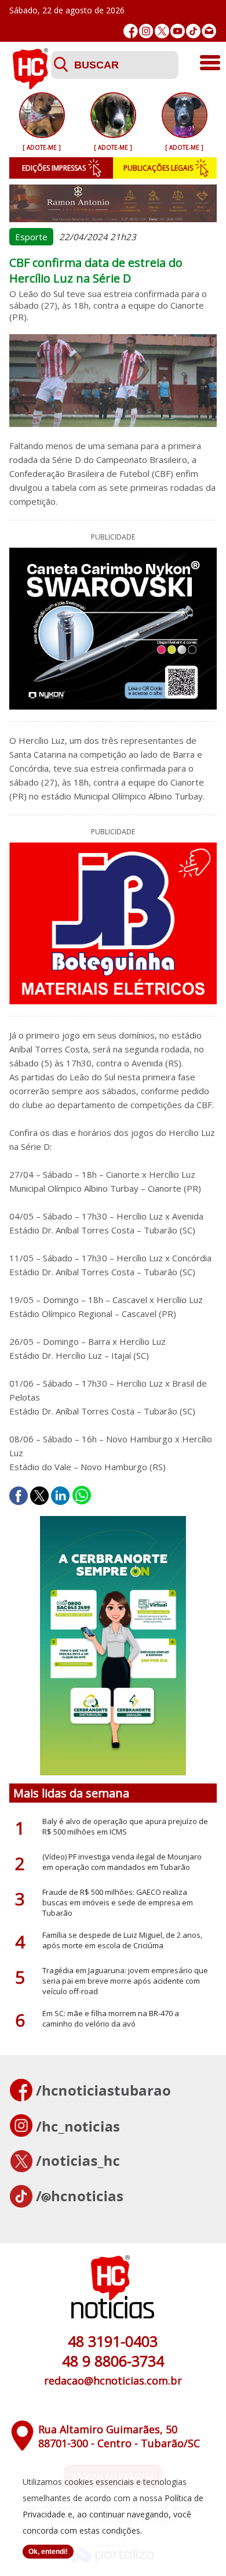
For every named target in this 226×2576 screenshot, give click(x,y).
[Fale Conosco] (209, 31)
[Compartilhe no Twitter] (39, 1496)
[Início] (30, 86)
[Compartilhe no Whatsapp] (82, 1496)
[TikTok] (193, 31)
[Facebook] (131, 31)
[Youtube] (178, 31)
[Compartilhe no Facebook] (19, 1496)
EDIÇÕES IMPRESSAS (54, 168)
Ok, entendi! (48, 2552)
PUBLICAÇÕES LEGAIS (158, 168)
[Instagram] (146, 31)
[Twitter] (162, 31)
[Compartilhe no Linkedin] (60, 1496)
